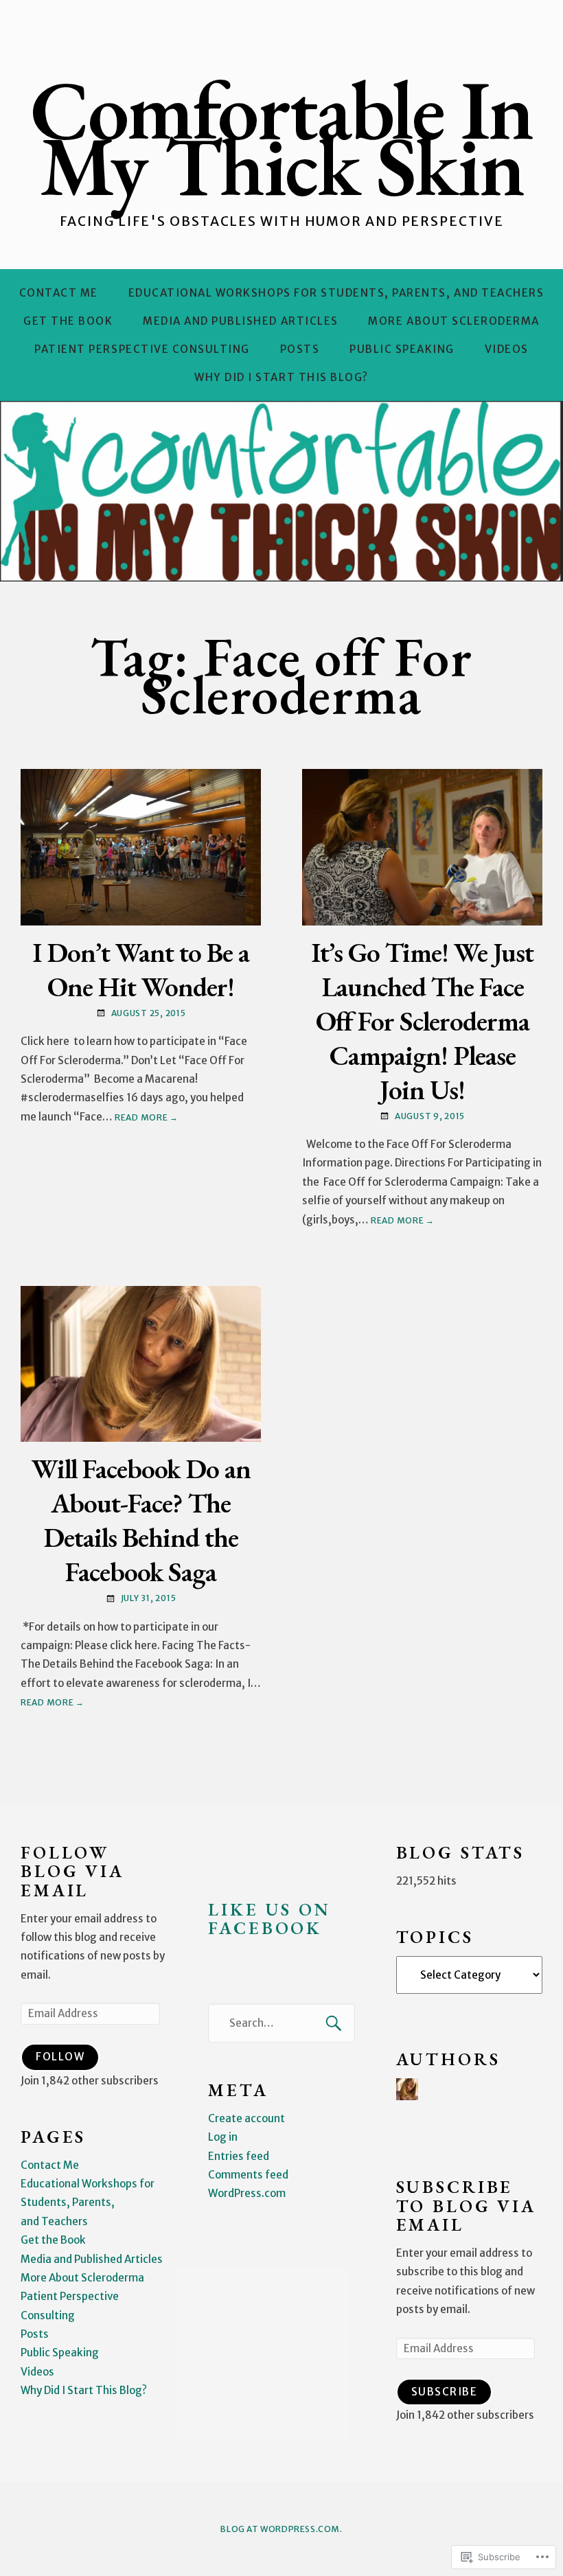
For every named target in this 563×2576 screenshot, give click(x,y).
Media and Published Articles (241, 321)
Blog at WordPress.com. (281, 2529)
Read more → (147, 1117)
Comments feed (248, 2175)
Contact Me (59, 293)
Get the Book (68, 321)
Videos (507, 349)
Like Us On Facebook (269, 1919)
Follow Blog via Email (72, 1872)
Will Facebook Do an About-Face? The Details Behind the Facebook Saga (141, 1520)
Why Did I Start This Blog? (281, 377)
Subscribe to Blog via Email (466, 2206)
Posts (300, 349)
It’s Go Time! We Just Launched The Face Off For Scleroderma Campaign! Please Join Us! (422, 1021)
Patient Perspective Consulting (142, 349)
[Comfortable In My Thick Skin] (281, 491)
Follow (60, 2057)
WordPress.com (247, 2193)
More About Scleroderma (453, 321)
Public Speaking (402, 349)
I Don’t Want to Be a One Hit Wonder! (141, 969)
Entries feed (239, 2156)
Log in (223, 2137)
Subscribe (445, 2392)
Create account (246, 2118)
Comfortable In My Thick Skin (281, 137)
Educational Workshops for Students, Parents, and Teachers (336, 293)
